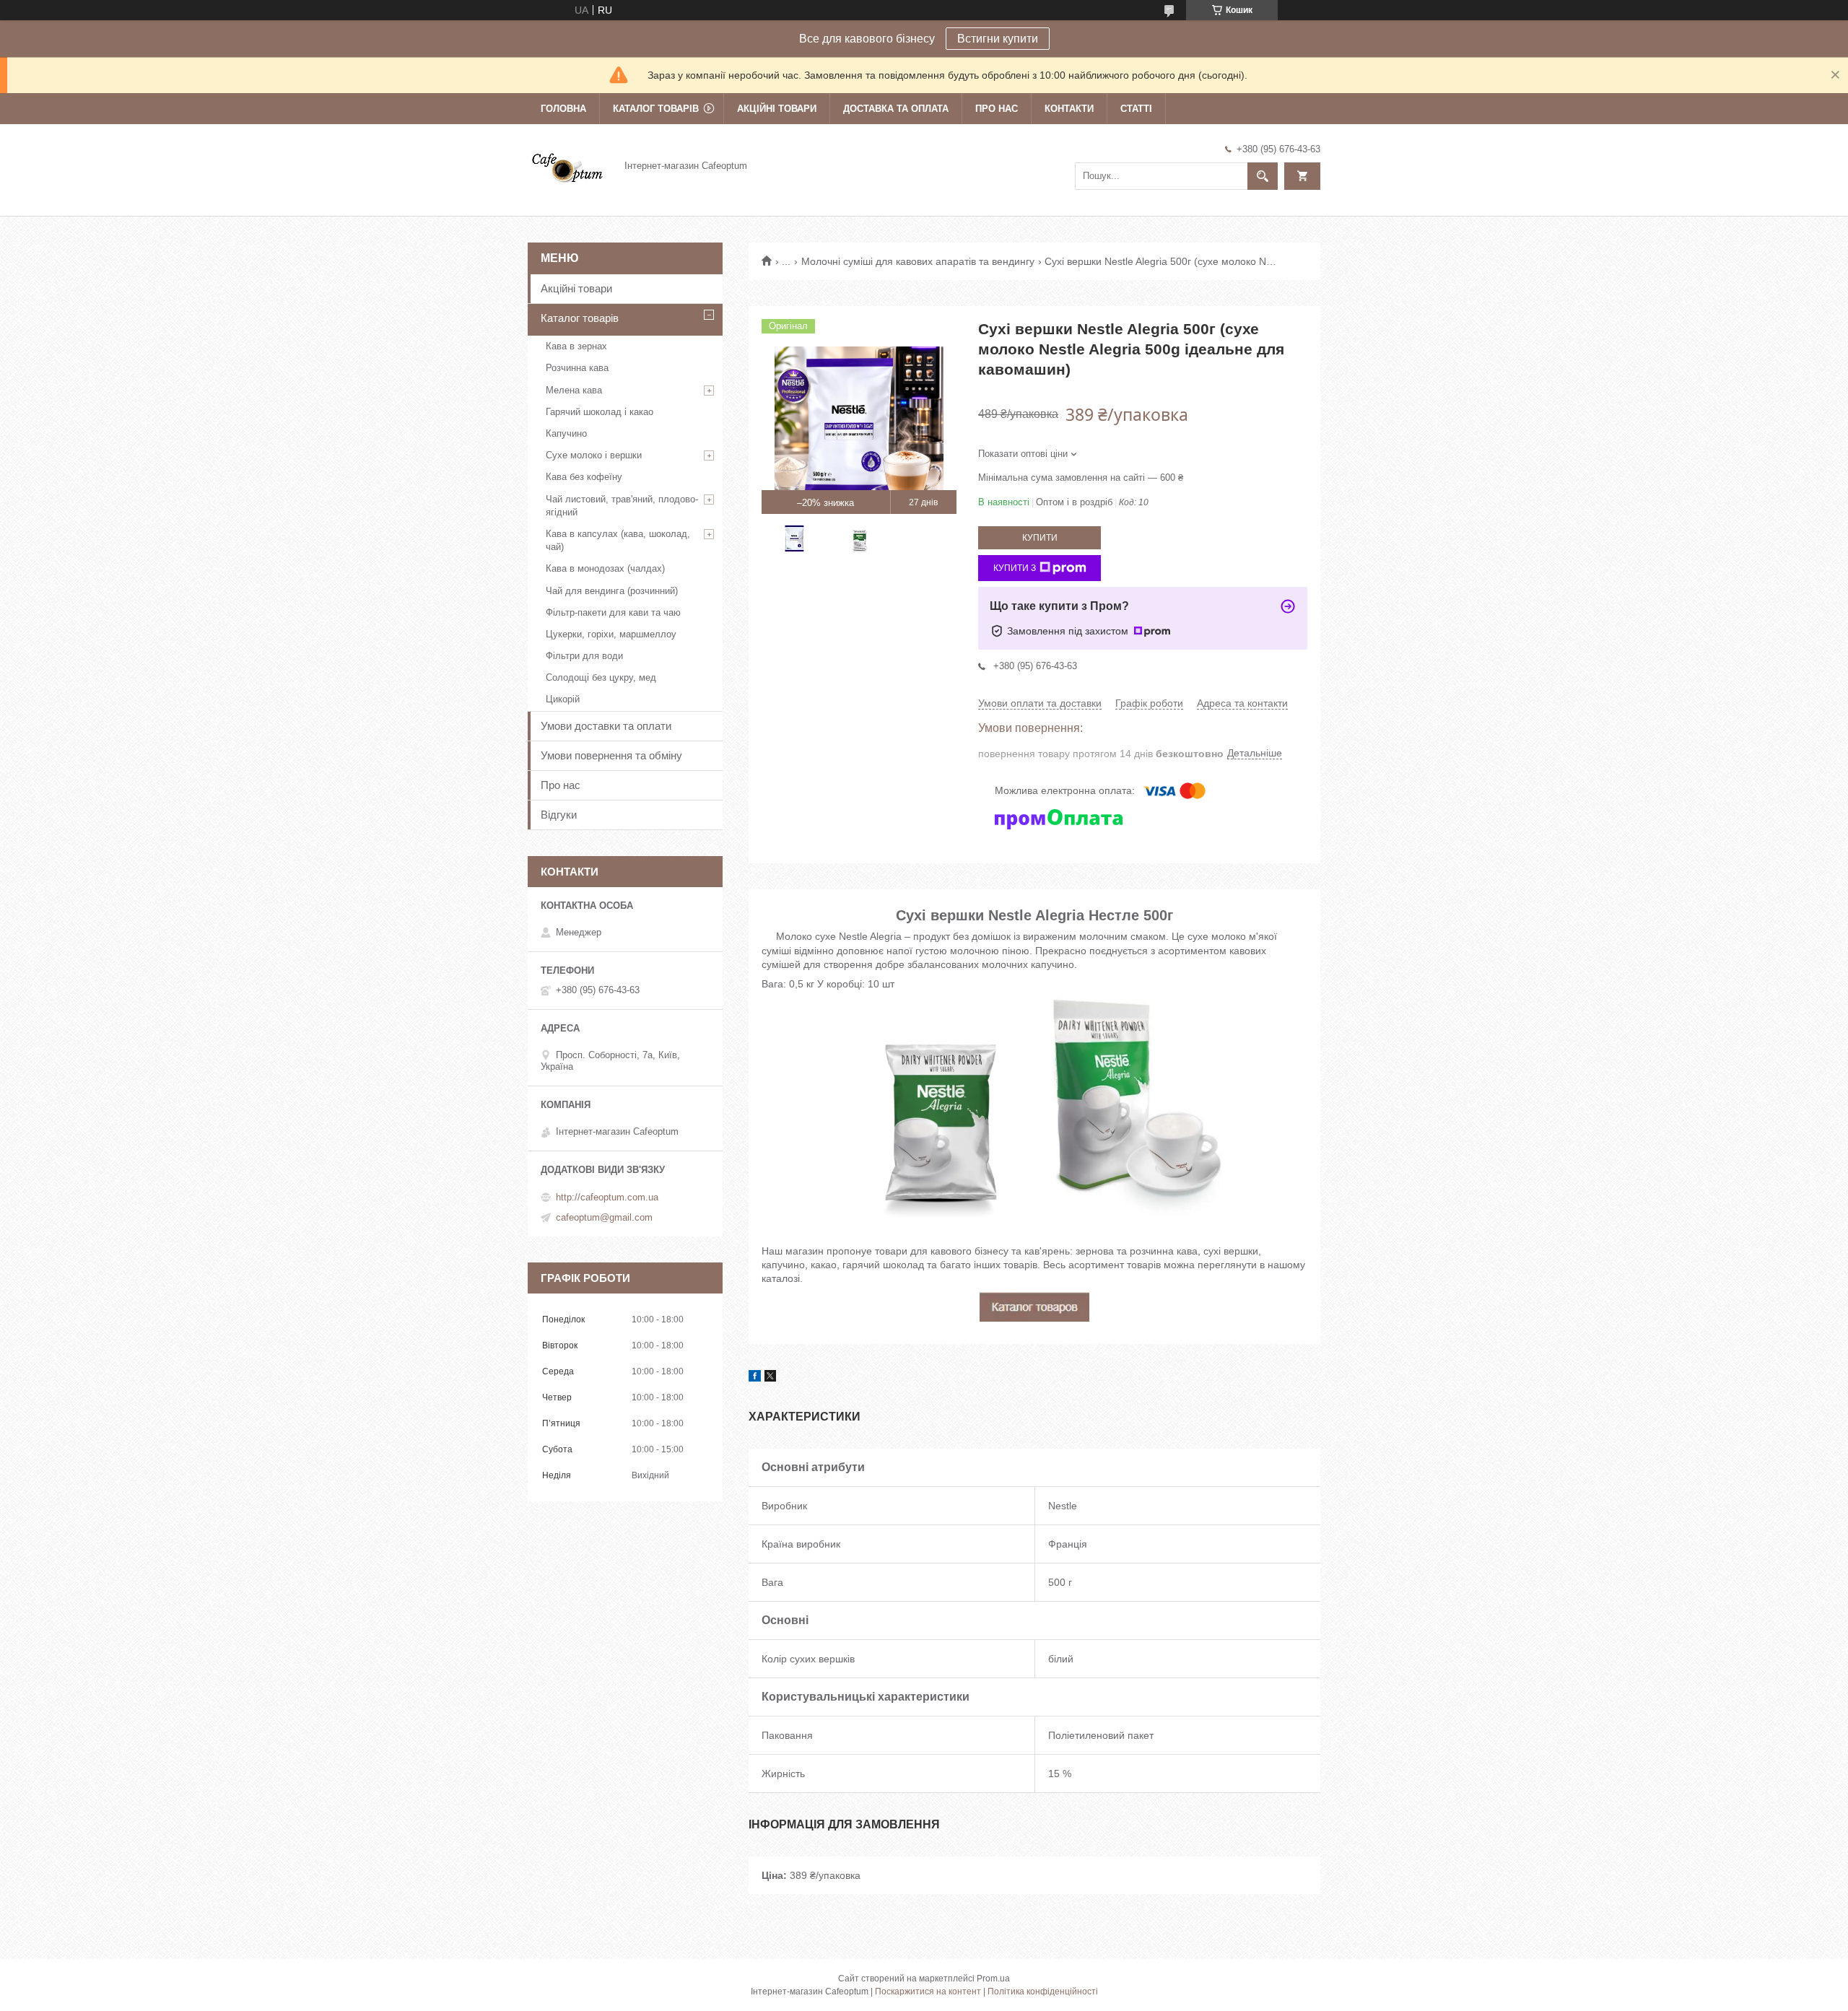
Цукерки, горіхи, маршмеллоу (611, 634)
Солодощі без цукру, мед (601, 677)
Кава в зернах (576, 346)
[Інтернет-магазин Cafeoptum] (567, 165)
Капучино (566, 433)
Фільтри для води (584, 656)
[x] (770, 1378)
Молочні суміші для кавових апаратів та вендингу (918, 261)
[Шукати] (1263, 176)
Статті (1136, 109)
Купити (1040, 538)
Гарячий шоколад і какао (600, 412)
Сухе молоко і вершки (594, 455)
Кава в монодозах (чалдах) (605, 568)
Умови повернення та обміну (611, 755)
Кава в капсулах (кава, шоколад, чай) (618, 540)
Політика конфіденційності (1043, 1992)
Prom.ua (993, 1979)
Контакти (1069, 109)
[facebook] (755, 1378)
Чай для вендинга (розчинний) (612, 591)
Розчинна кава (577, 368)
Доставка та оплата (896, 109)
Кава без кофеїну (584, 477)
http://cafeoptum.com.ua (607, 1197)
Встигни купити (998, 39)
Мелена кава (574, 390)
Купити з (1015, 568)
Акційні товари (777, 109)
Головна (563, 109)
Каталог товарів (656, 109)
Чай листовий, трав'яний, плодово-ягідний (622, 506)
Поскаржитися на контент (928, 1992)
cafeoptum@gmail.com (604, 1217)
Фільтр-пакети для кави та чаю (613, 612)
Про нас (997, 109)
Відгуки (559, 815)
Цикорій (563, 699)
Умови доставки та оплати (606, 726)
